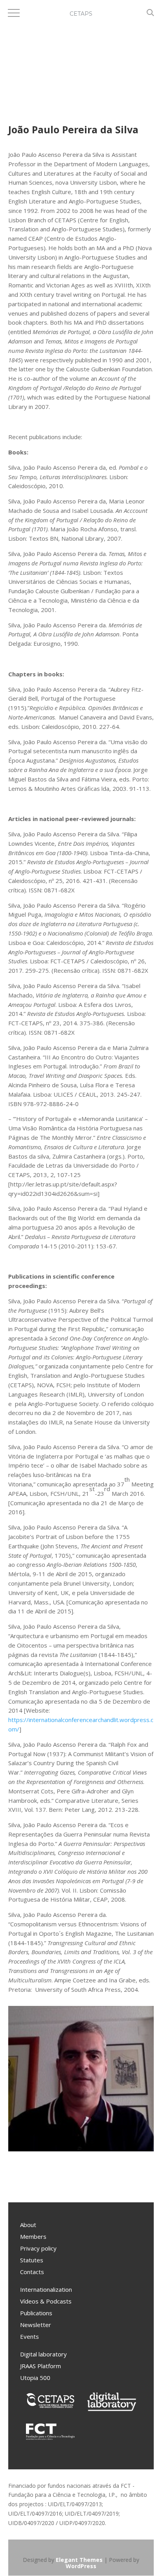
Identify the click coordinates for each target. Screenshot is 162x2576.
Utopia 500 (35, 2378)
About (28, 2225)
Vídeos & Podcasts (46, 2301)
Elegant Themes (79, 2560)
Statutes (32, 2260)
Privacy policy (38, 2248)
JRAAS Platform (40, 2366)
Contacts (32, 2272)
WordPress (81, 2566)
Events (29, 2336)
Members (33, 2236)
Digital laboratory (43, 2354)
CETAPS (81, 14)
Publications (36, 2313)
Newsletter (36, 2325)
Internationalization (46, 2289)
